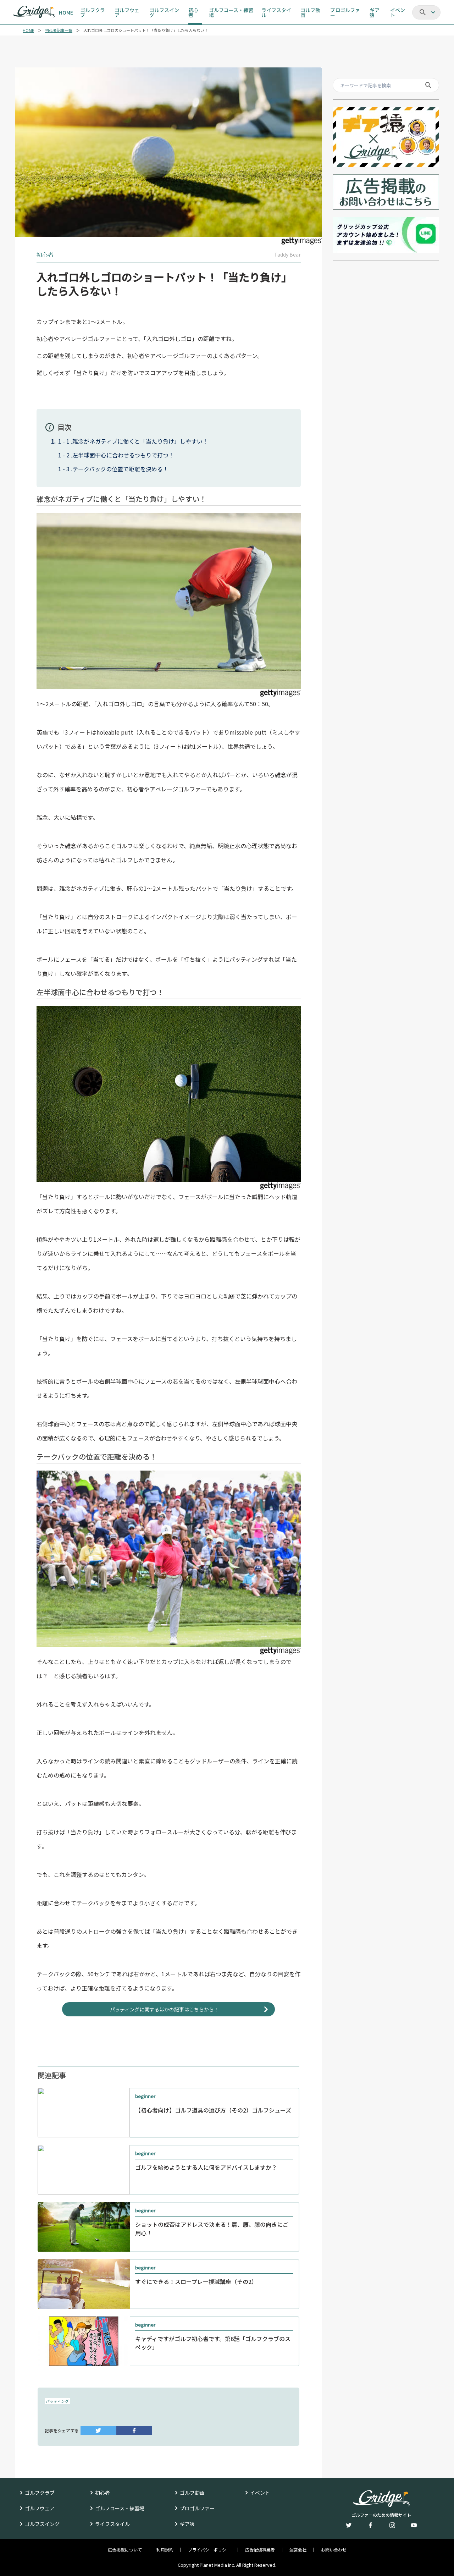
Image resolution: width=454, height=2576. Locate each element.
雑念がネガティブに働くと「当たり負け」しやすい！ (140, 441)
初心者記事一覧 (59, 30)
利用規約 (165, 2550)
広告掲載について (125, 2550)
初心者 (103, 2493)
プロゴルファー (197, 2508)
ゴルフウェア (40, 2508)
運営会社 (298, 2550)
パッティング (57, 2401)
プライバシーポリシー (209, 2550)
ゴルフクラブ (40, 2493)
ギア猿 (187, 2524)
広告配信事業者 (260, 2550)
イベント (260, 2493)
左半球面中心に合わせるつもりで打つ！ (123, 455)
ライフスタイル (112, 2524)
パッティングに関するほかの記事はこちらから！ (164, 2009)
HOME (28, 30)
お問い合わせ (334, 2550)
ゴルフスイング (42, 2524)
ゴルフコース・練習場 (120, 2508)
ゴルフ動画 (192, 2493)
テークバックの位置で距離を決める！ (120, 469)
